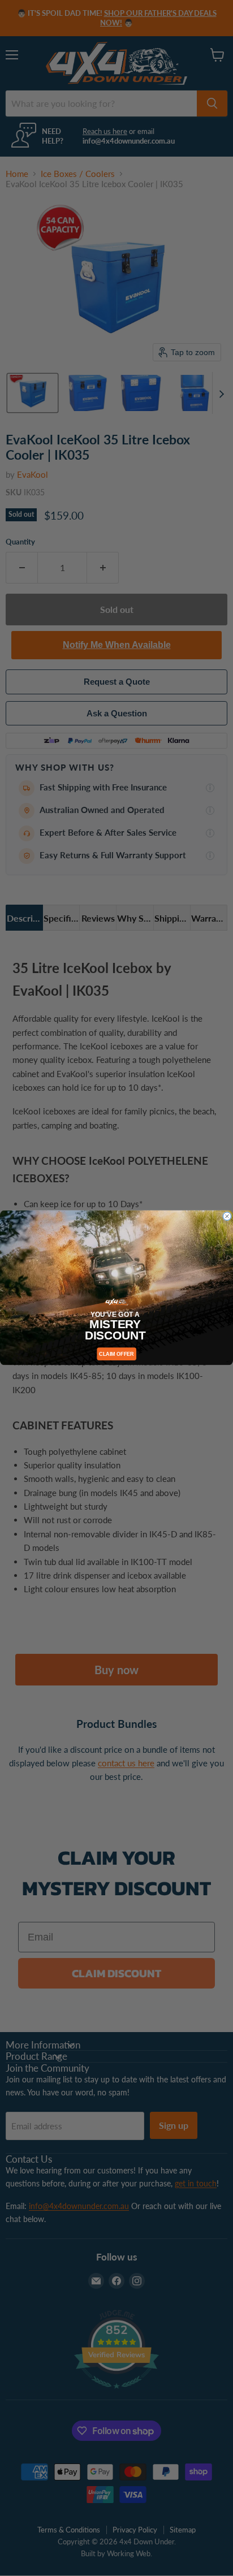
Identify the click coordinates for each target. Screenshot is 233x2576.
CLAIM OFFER (116, 1354)
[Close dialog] (227, 1216)
